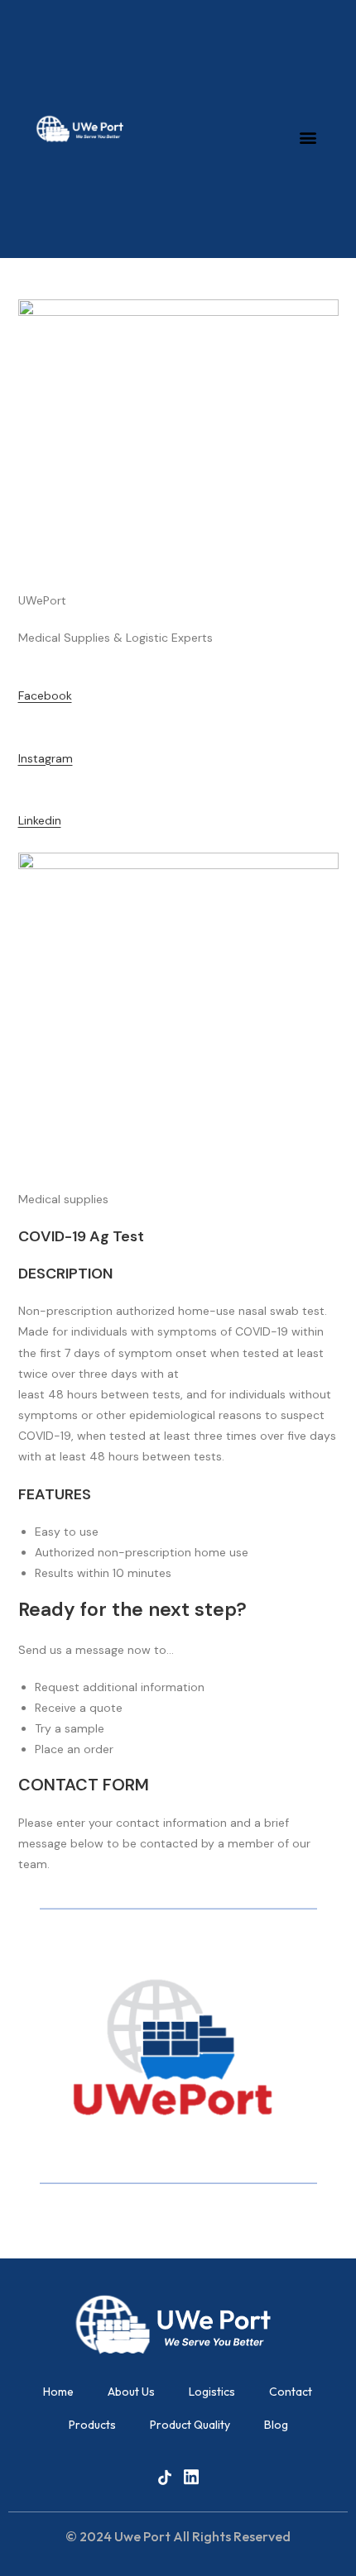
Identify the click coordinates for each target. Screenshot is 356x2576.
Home (58, 2392)
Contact (291, 2392)
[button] (308, 137)
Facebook (45, 695)
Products (92, 2425)
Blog (276, 2425)
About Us (131, 2392)
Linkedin (40, 820)
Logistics (212, 2392)
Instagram (46, 758)
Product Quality (190, 2425)
